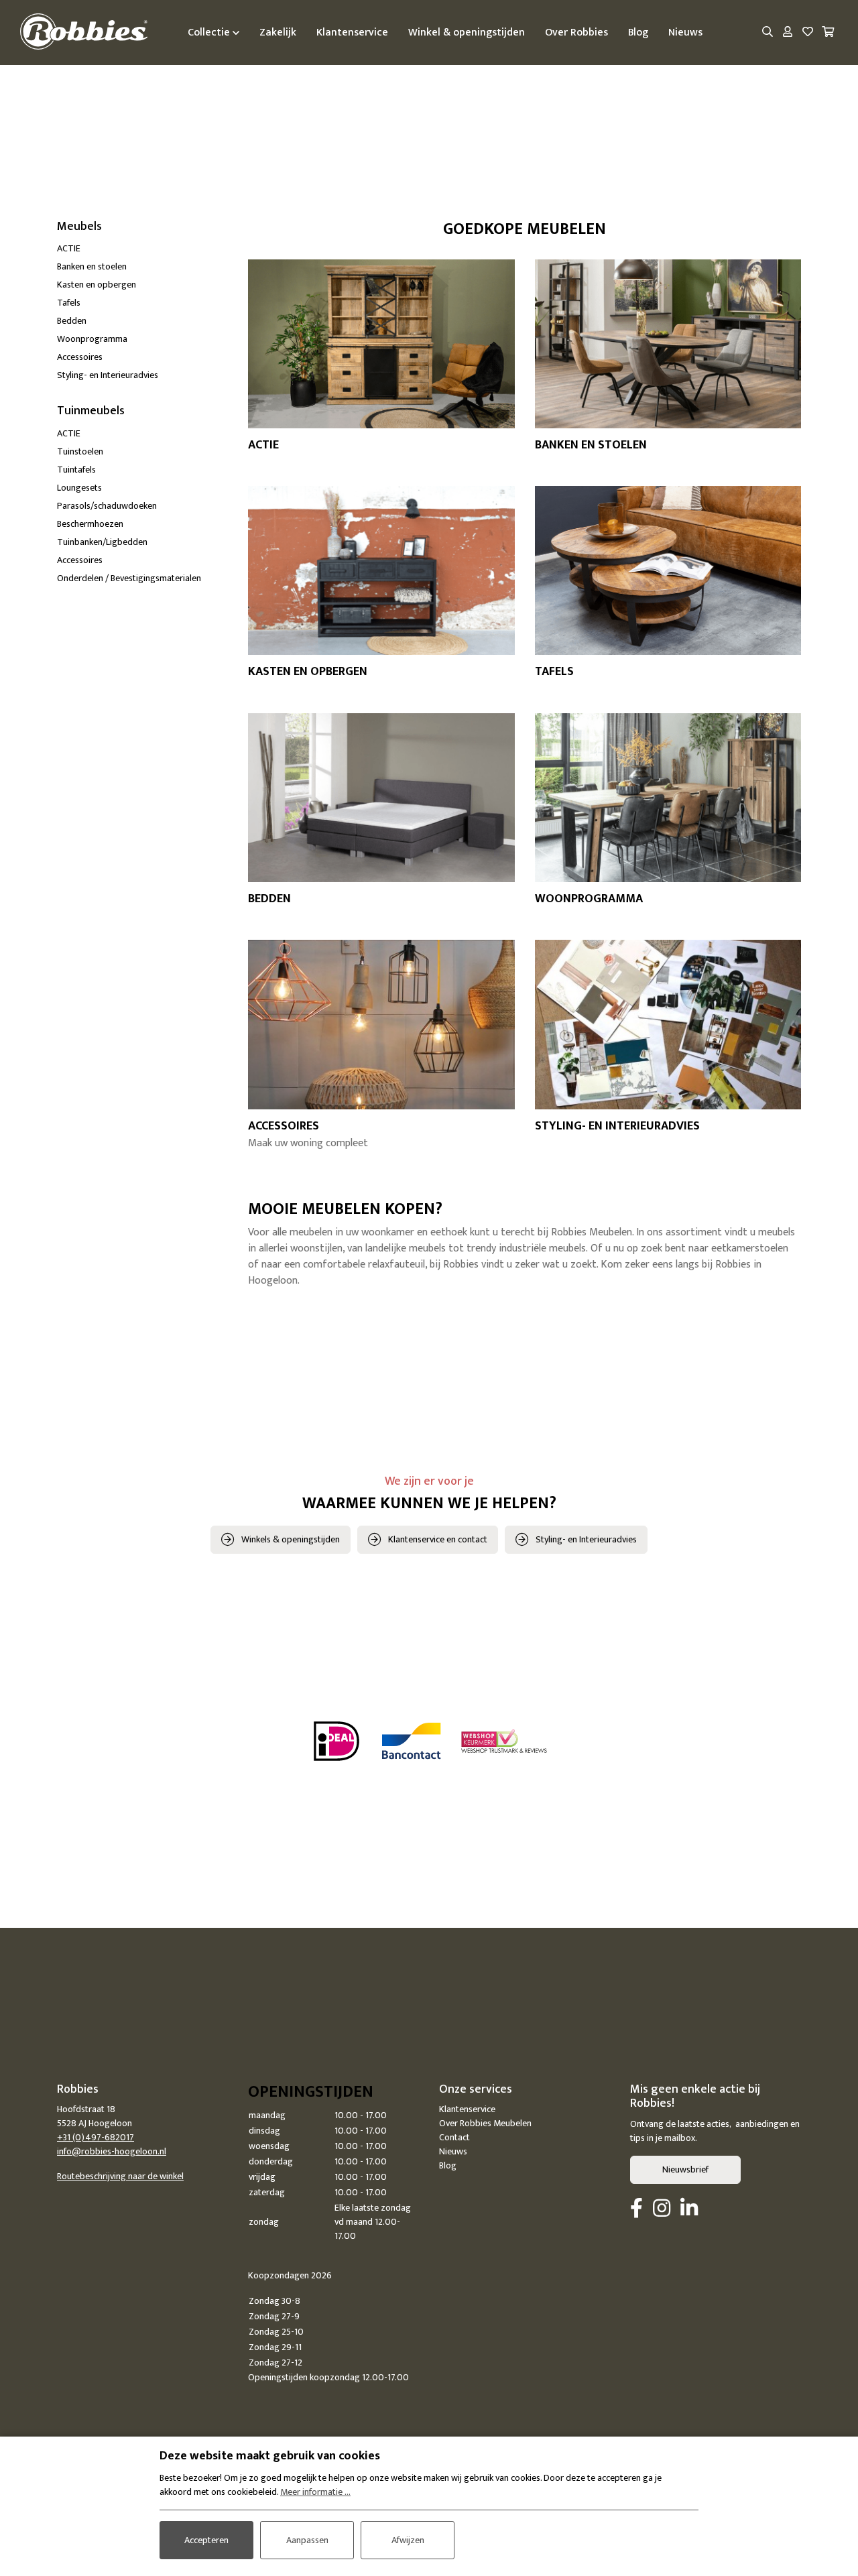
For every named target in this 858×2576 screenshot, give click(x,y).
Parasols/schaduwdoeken (107, 506)
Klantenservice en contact (438, 1539)
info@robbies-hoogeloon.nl (112, 2151)
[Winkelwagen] (828, 33)
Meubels (79, 227)
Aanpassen (307, 2540)
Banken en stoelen (92, 266)
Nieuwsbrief (685, 2169)
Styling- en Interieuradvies (108, 375)
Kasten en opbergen (97, 285)
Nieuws (453, 2151)
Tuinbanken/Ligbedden (102, 542)
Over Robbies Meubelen (485, 2123)
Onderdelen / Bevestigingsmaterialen (129, 578)
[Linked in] (689, 2209)
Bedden (72, 321)
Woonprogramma (92, 339)
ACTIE (69, 248)
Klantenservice (467, 2109)
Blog (448, 2165)
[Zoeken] (768, 33)
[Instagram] (662, 2209)
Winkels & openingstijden (291, 1539)
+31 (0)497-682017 (96, 2137)
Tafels (69, 303)
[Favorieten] (808, 33)
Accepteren (206, 2540)
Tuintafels (76, 470)
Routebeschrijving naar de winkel (120, 2176)
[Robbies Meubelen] (84, 33)
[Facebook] (636, 2209)
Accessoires (80, 357)
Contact (454, 2137)
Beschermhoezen (90, 524)
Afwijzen (408, 2540)
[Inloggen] (788, 33)
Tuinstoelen (80, 451)
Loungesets (79, 488)
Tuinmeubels (91, 411)
